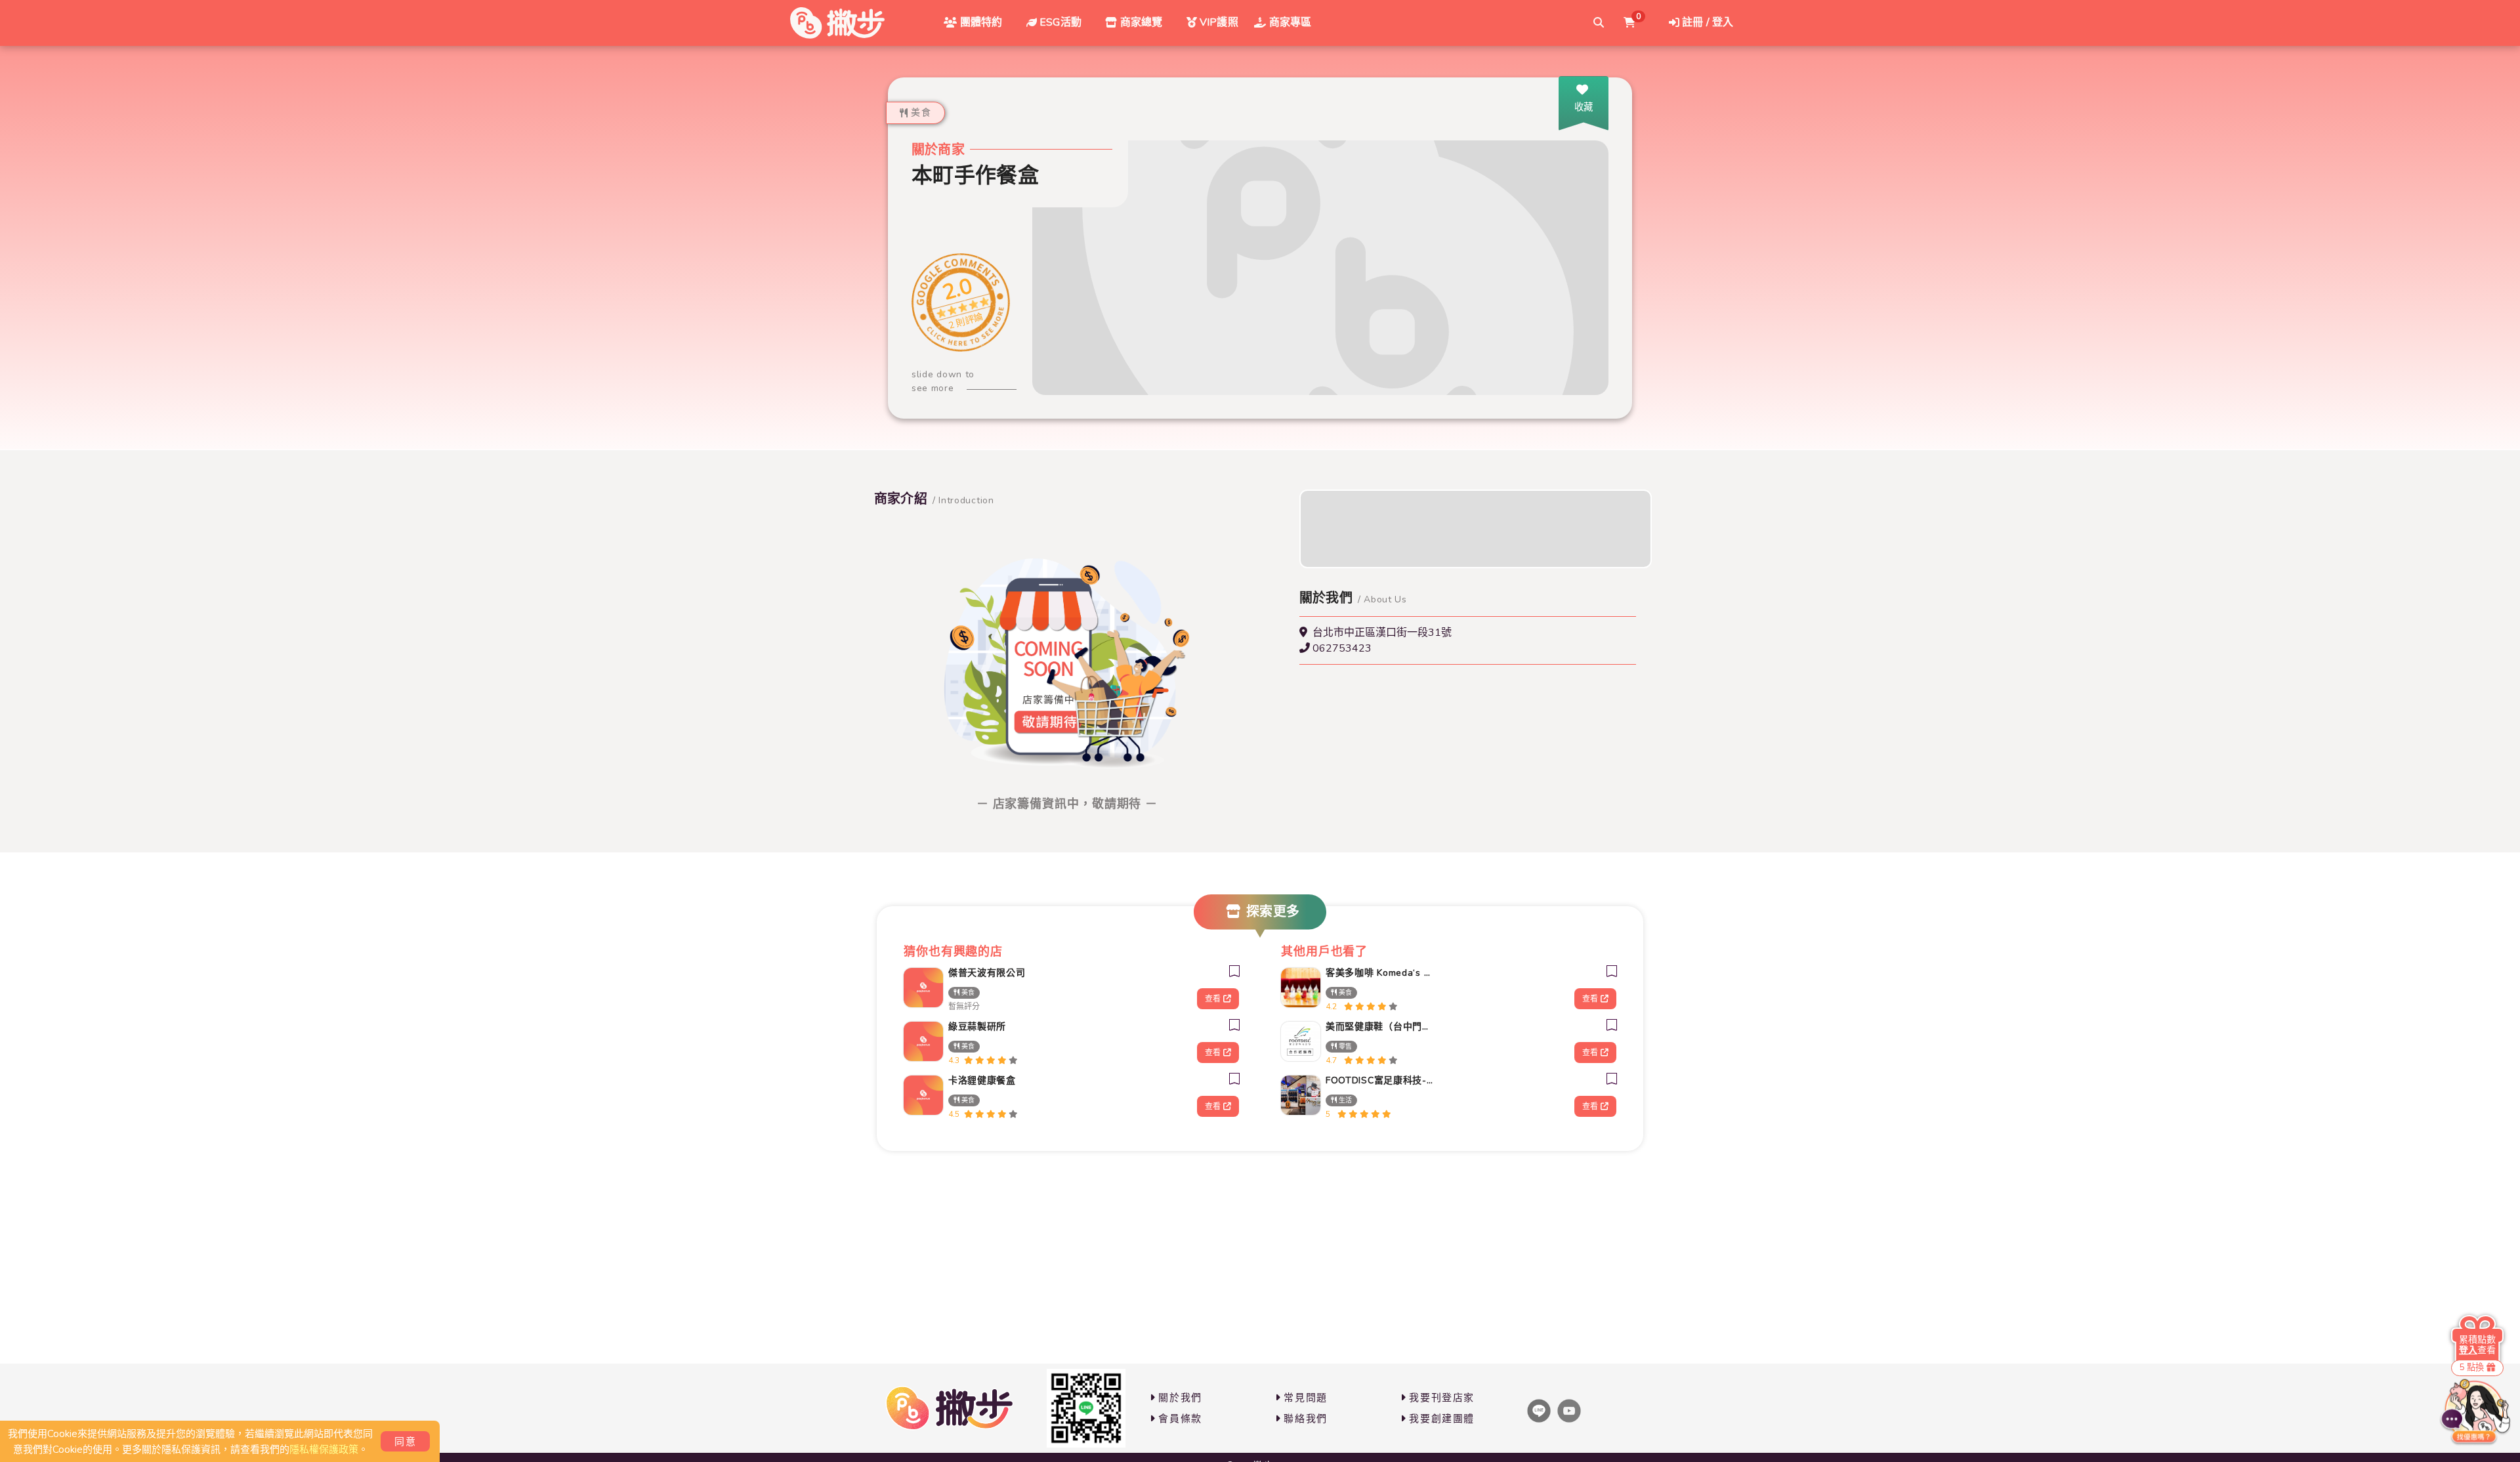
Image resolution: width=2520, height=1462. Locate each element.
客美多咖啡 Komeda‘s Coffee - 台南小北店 (1381, 973)
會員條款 (1180, 1419)
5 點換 (2472, 1368)
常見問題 (1305, 1398)
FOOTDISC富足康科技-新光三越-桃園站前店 (1381, 1080)
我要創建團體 (1442, 1419)
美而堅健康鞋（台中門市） (1381, 1027)
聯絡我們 (1305, 1419)
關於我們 (1180, 1398)
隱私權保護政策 (324, 1450)
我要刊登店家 (1442, 1398)
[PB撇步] (837, 23)
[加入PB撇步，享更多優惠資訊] (1086, 1408)
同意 (405, 1442)
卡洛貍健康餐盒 (982, 1080)
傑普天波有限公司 (987, 973)
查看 (1213, 999)
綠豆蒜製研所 (977, 1027)
